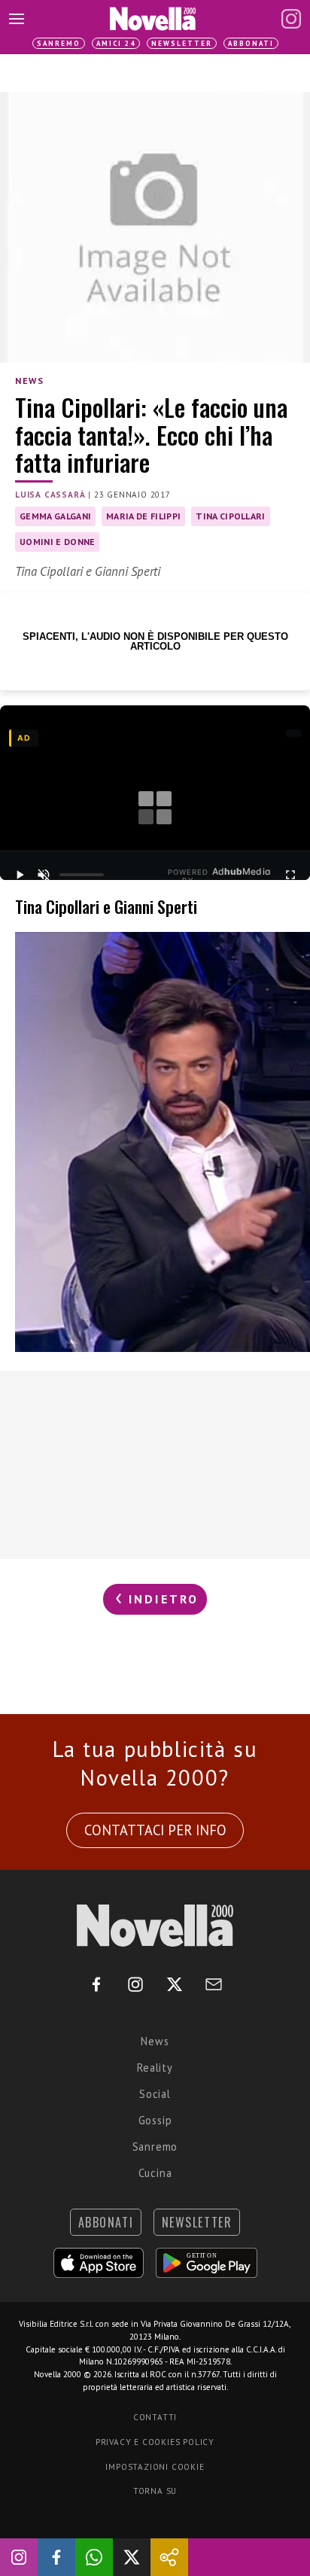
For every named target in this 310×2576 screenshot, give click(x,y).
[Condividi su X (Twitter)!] (132, 2557)
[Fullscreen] (290, 875)
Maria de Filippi (143, 516)
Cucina (155, 2173)
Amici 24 (116, 43)
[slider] (82, 875)
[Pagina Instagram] (291, 19)
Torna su (155, 2491)
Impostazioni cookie (155, 2467)
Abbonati (251, 43)
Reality (155, 2067)
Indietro (161, 1599)
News (29, 381)
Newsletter (182, 43)
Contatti (155, 2417)
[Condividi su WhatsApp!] (94, 2557)
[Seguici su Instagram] (19, 2557)
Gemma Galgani (55, 516)
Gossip (155, 2120)
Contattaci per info (155, 1830)
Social (155, 2094)
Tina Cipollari (230, 516)
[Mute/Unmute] (44, 875)
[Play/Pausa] (20, 875)
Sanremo (59, 43)
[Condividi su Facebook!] (56, 2557)
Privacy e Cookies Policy (155, 2442)
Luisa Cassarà (50, 495)
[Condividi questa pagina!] (169, 2557)
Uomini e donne (57, 542)
